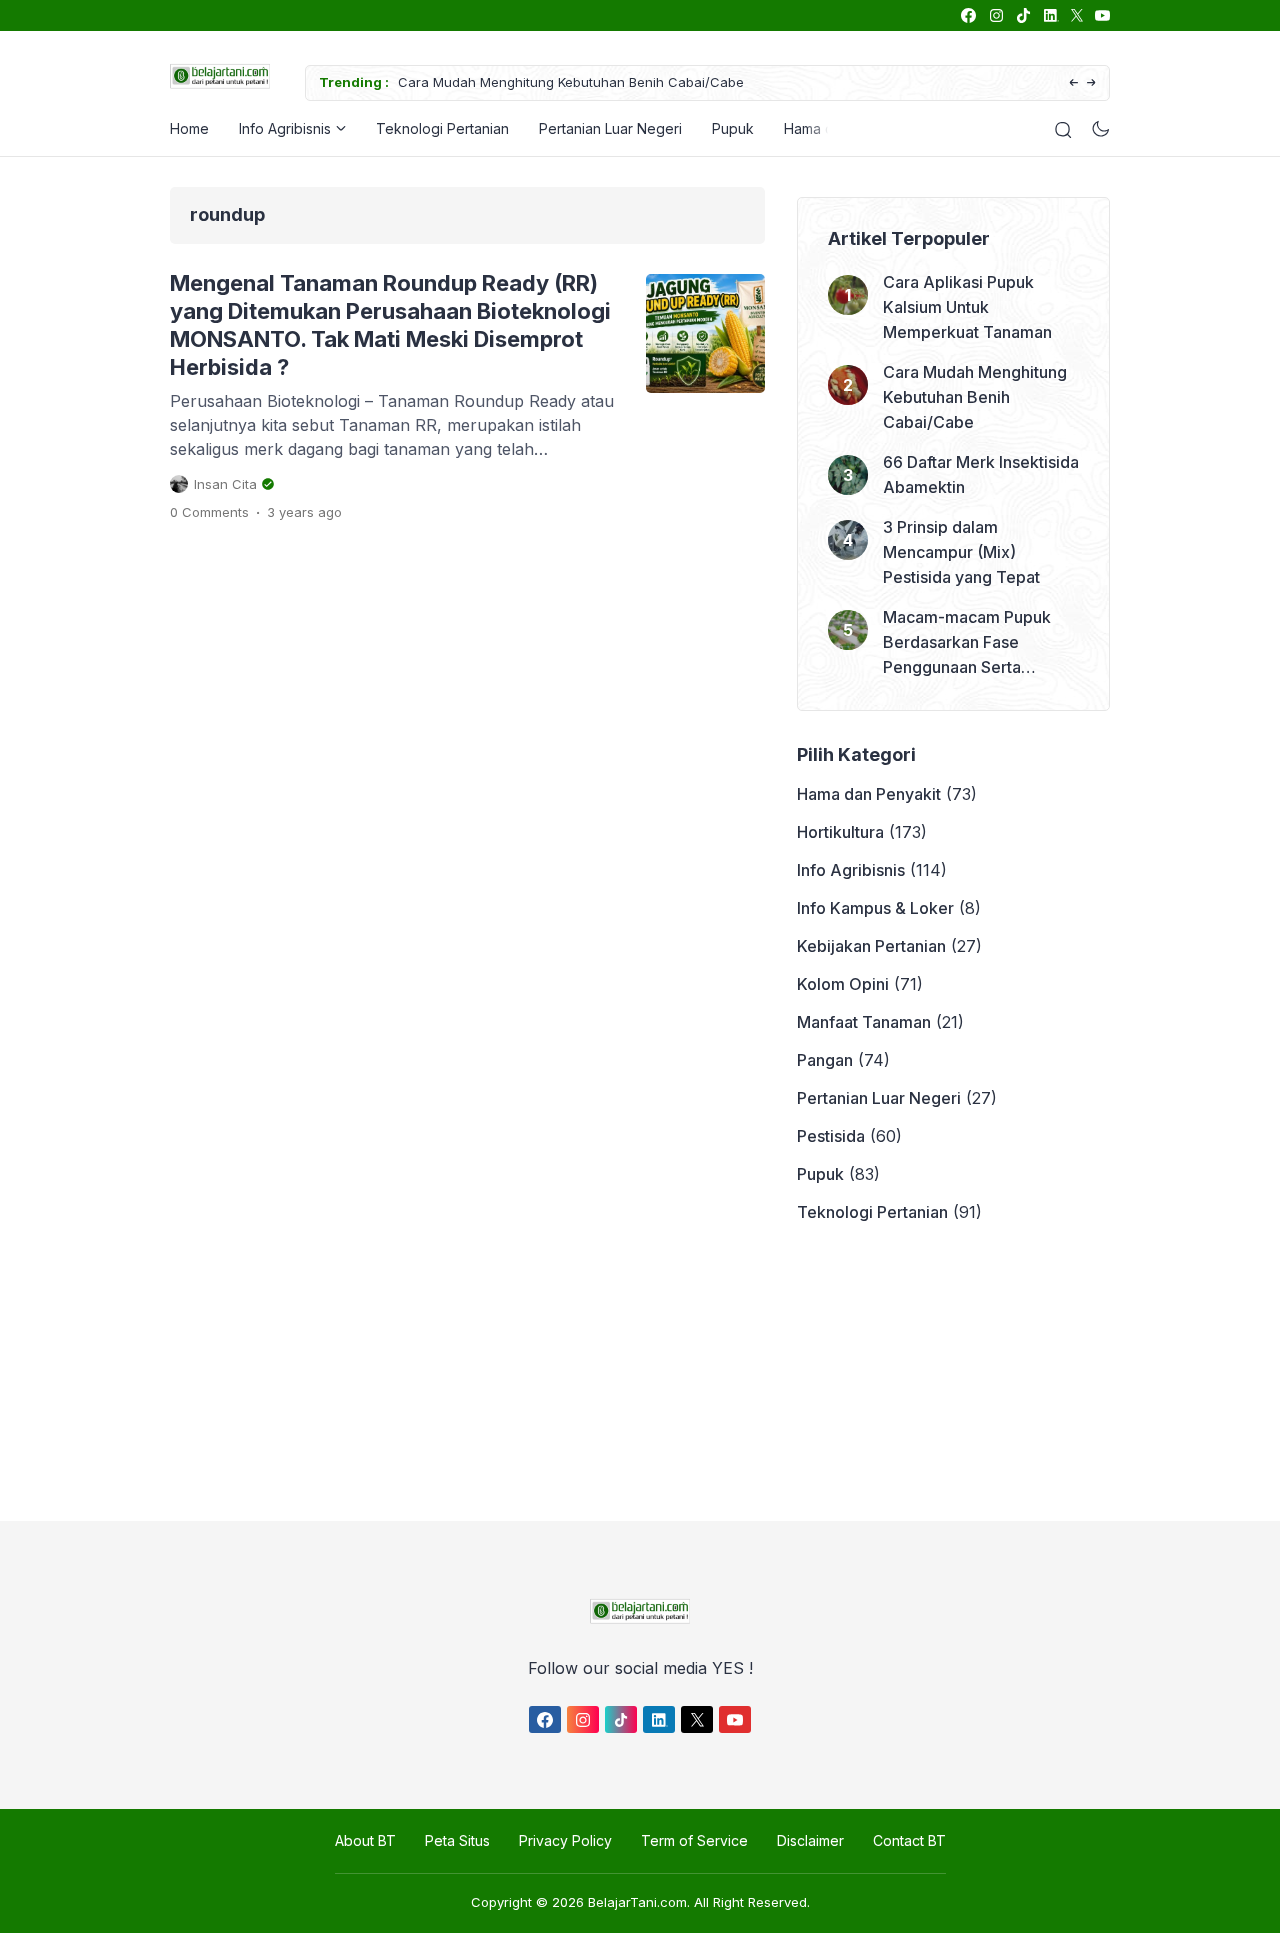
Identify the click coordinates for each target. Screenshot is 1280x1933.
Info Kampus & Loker (875, 908)
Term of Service (694, 1840)
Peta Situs (457, 1840)
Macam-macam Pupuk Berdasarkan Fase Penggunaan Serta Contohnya (967, 643)
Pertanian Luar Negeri (610, 128)
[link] (967, 15)
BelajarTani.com (637, 1902)
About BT (365, 1840)
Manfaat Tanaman (864, 1022)
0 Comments (209, 512)
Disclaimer (810, 1840)
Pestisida (831, 1136)
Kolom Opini (843, 984)
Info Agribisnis (285, 128)
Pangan (825, 1060)
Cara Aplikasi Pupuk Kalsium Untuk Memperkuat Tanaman (967, 307)
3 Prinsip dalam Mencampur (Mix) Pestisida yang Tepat (961, 552)
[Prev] (1073, 83)
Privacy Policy (565, 1840)
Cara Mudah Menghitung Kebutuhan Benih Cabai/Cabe (571, 82)
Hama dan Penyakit (869, 794)
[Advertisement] (635, 1373)
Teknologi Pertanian (442, 128)
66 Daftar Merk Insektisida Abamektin (981, 474)
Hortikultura (840, 832)
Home (189, 128)
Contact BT (909, 1840)
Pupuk (733, 128)
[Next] (1091, 83)
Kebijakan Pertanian (871, 946)
